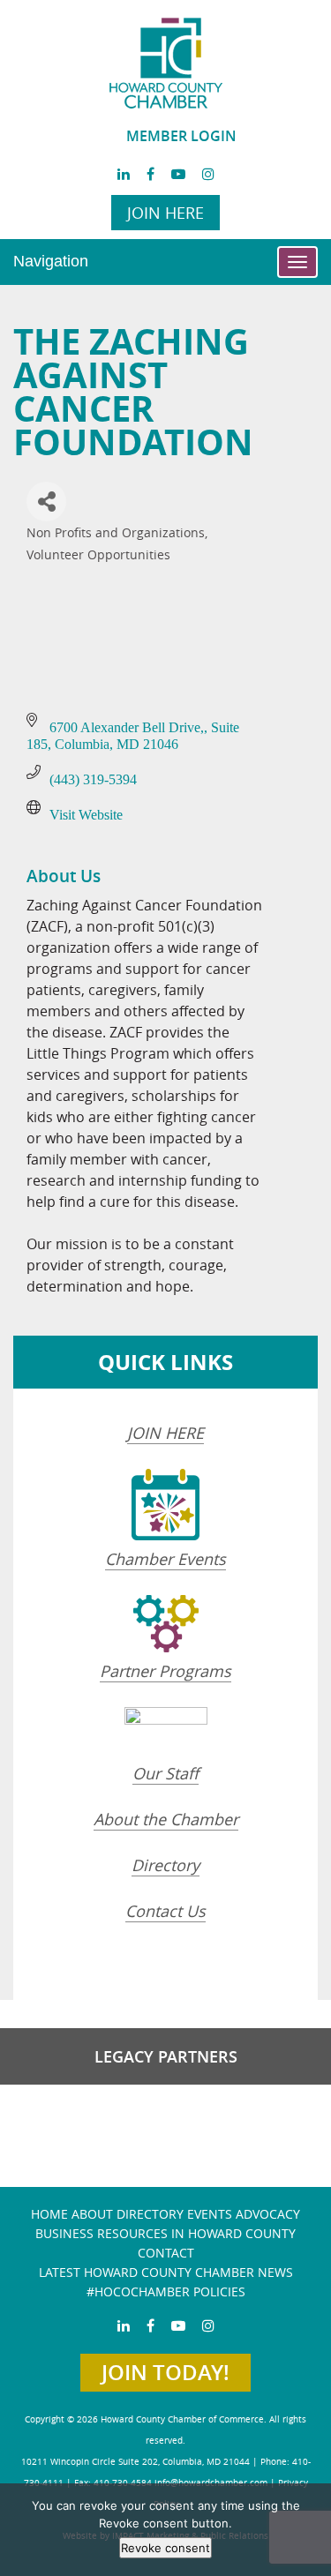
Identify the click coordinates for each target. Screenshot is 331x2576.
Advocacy (268, 2214)
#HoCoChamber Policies (166, 2291)
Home (49, 2214)
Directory (165, 1865)
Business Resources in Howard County (165, 2233)
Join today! (165, 2372)
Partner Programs (165, 1671)
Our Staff (165, 1773)
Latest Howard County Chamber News (166, 2272)
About (92, 2214)
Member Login (181, 136)
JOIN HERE (165, 1433)
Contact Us (165, 1911)
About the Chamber (166, 1819)
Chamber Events (165, 1559)
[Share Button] (46, 502)
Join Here (165, 213)
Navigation (51, 261)
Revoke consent (165, 2548)
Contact (166, 2253)
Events (210, 2214)
